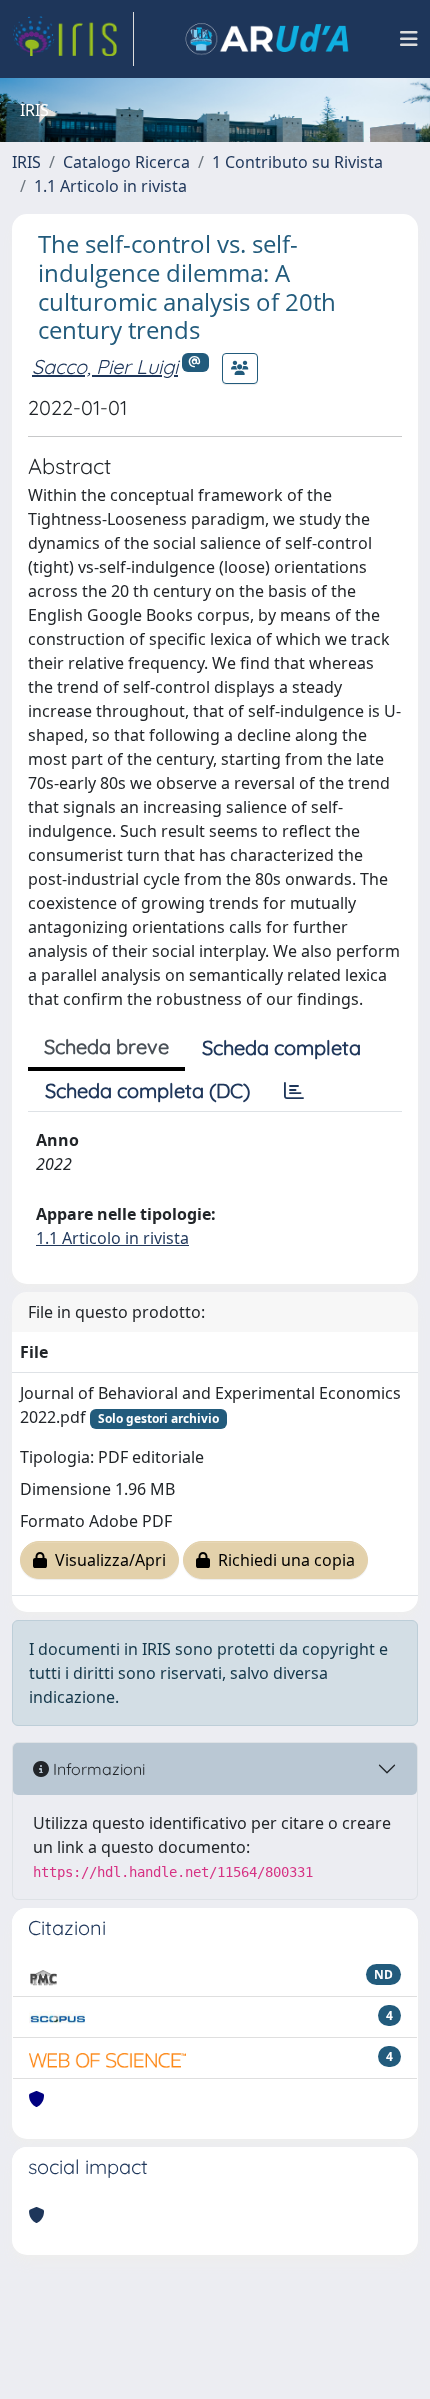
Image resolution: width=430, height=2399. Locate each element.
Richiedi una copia (282, 1560)
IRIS (26, 162)
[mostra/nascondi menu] (409, 39)
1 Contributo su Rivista (297, 162)
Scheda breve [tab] (106, 1046)
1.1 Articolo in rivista (110, 186)
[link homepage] (73, 39)
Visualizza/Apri (106, 1560)
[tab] (294, 1091)
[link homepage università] (267, 39)
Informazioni (97, 1769)
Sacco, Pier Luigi (105, 366)
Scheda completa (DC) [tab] (147, 1090)
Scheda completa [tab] (281, 1047)
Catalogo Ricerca (126, 162)
